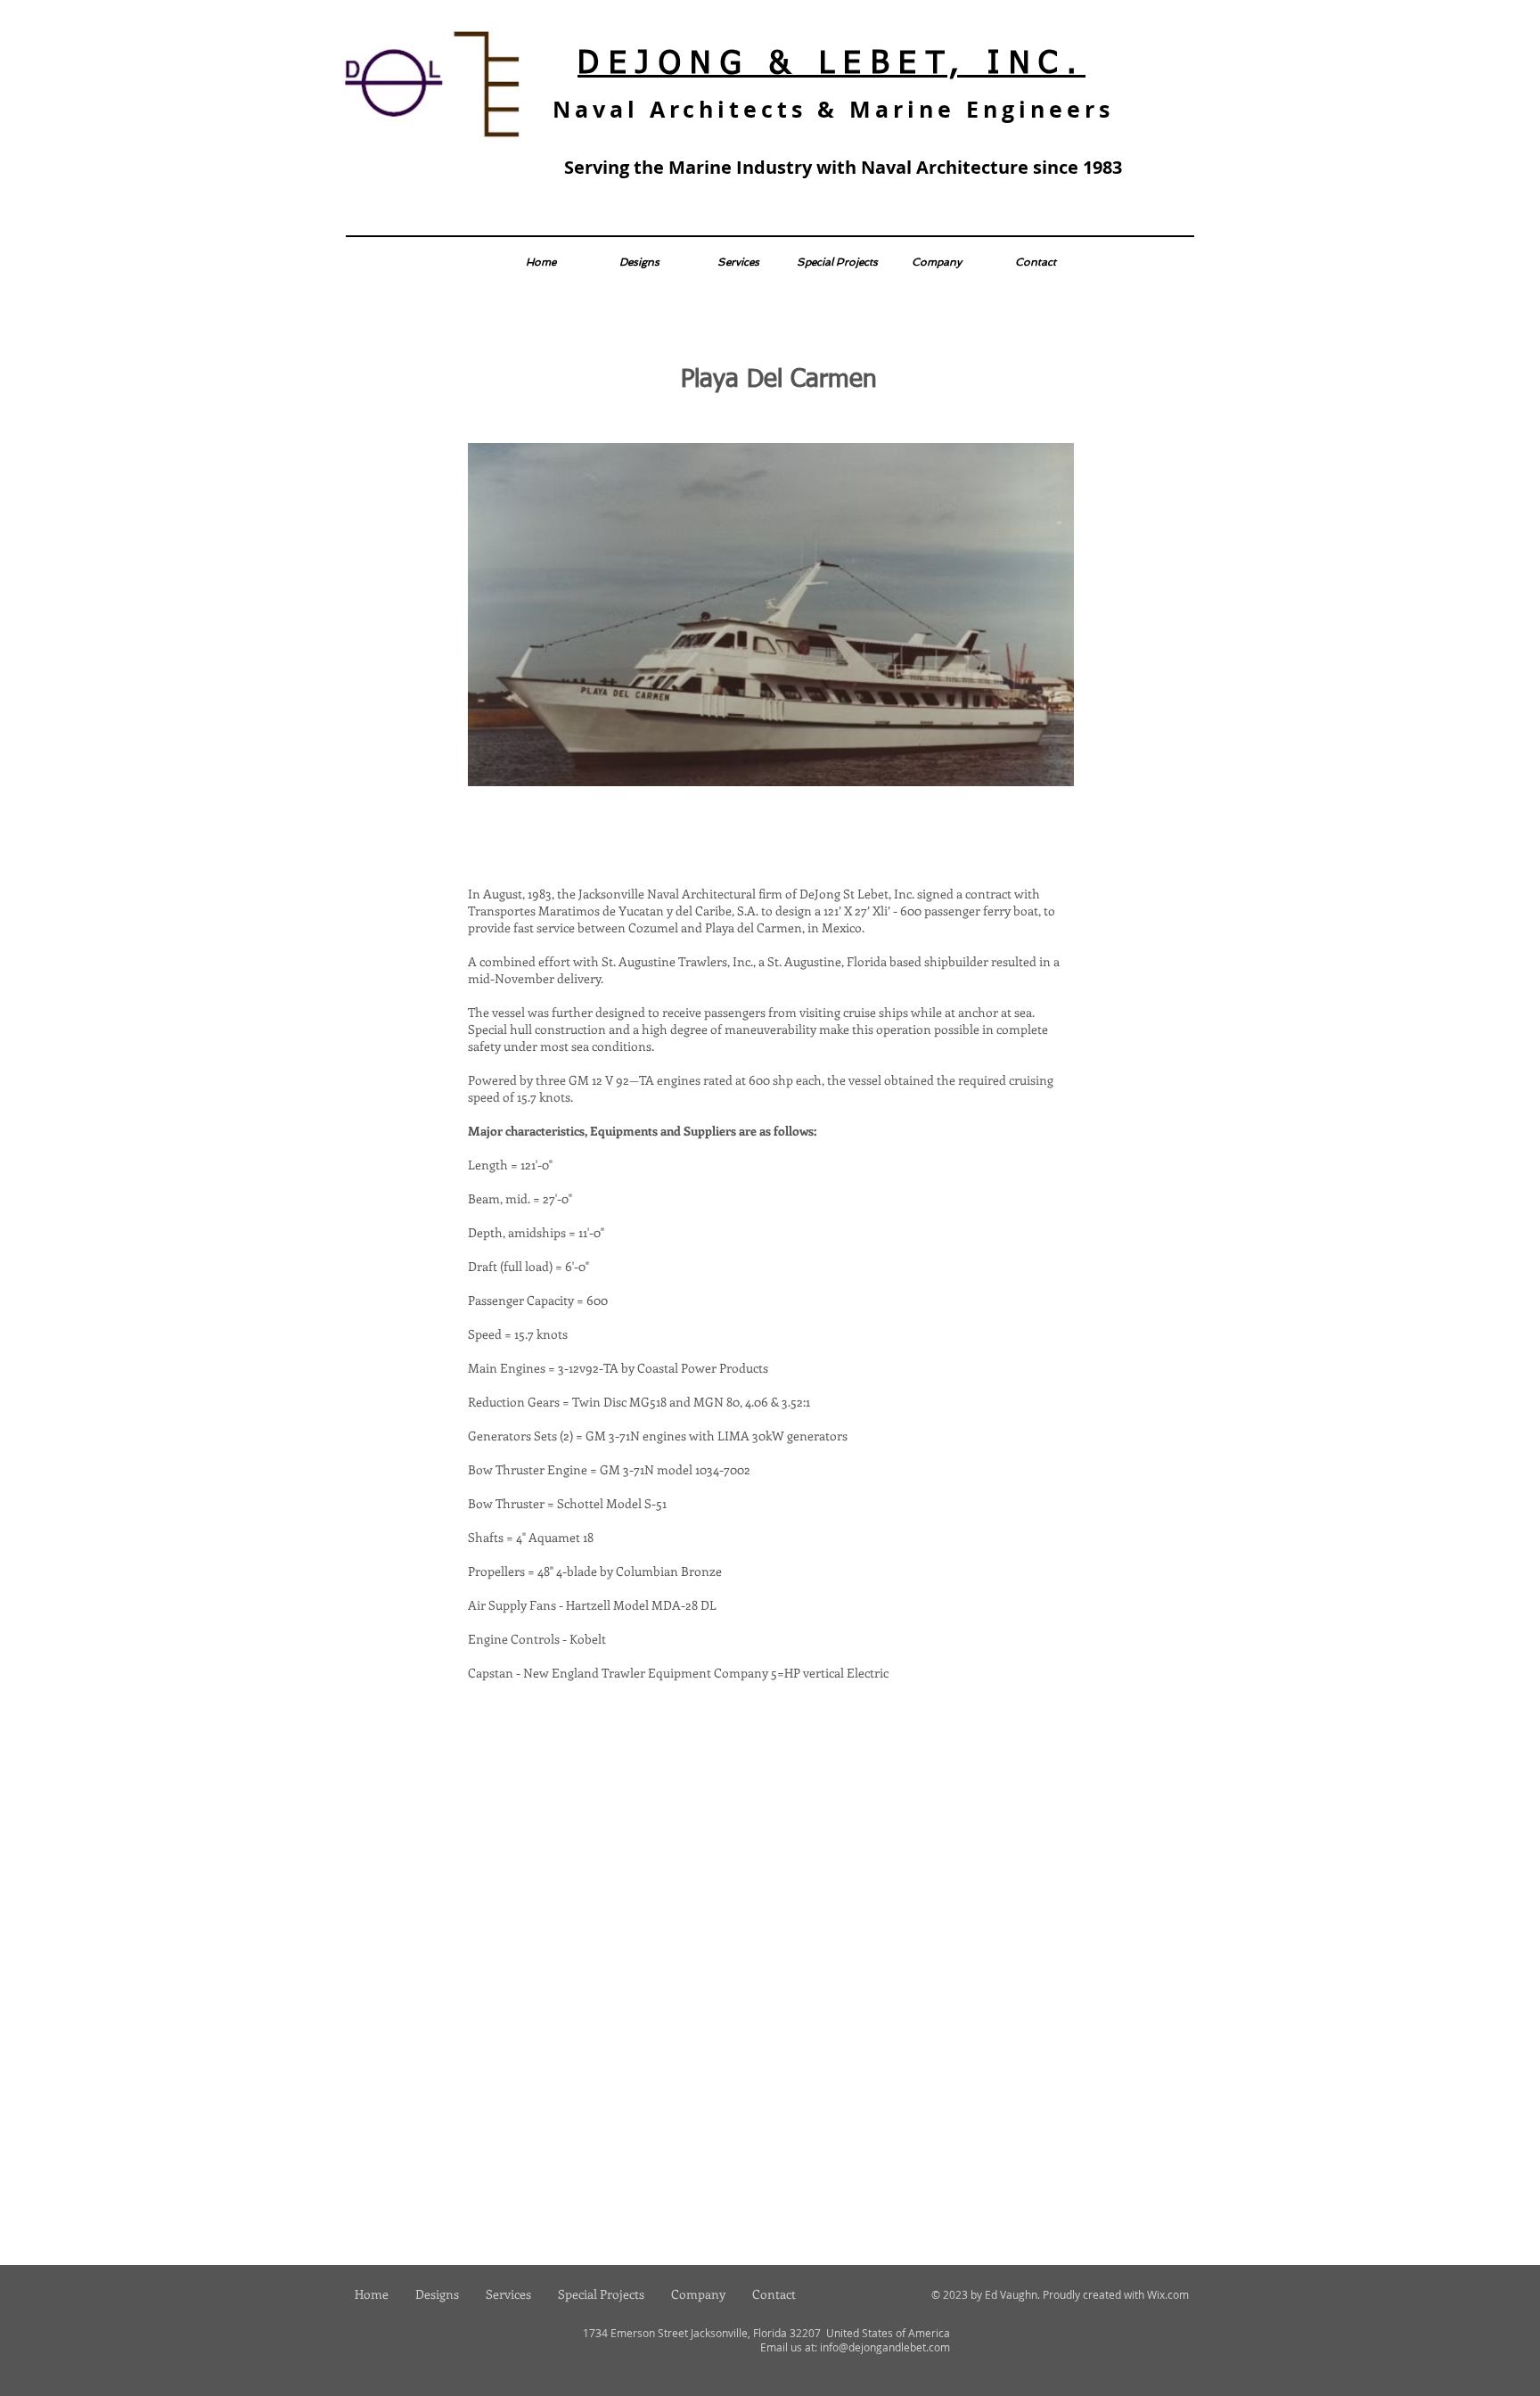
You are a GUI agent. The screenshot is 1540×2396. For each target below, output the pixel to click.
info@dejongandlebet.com (885, 2347)
